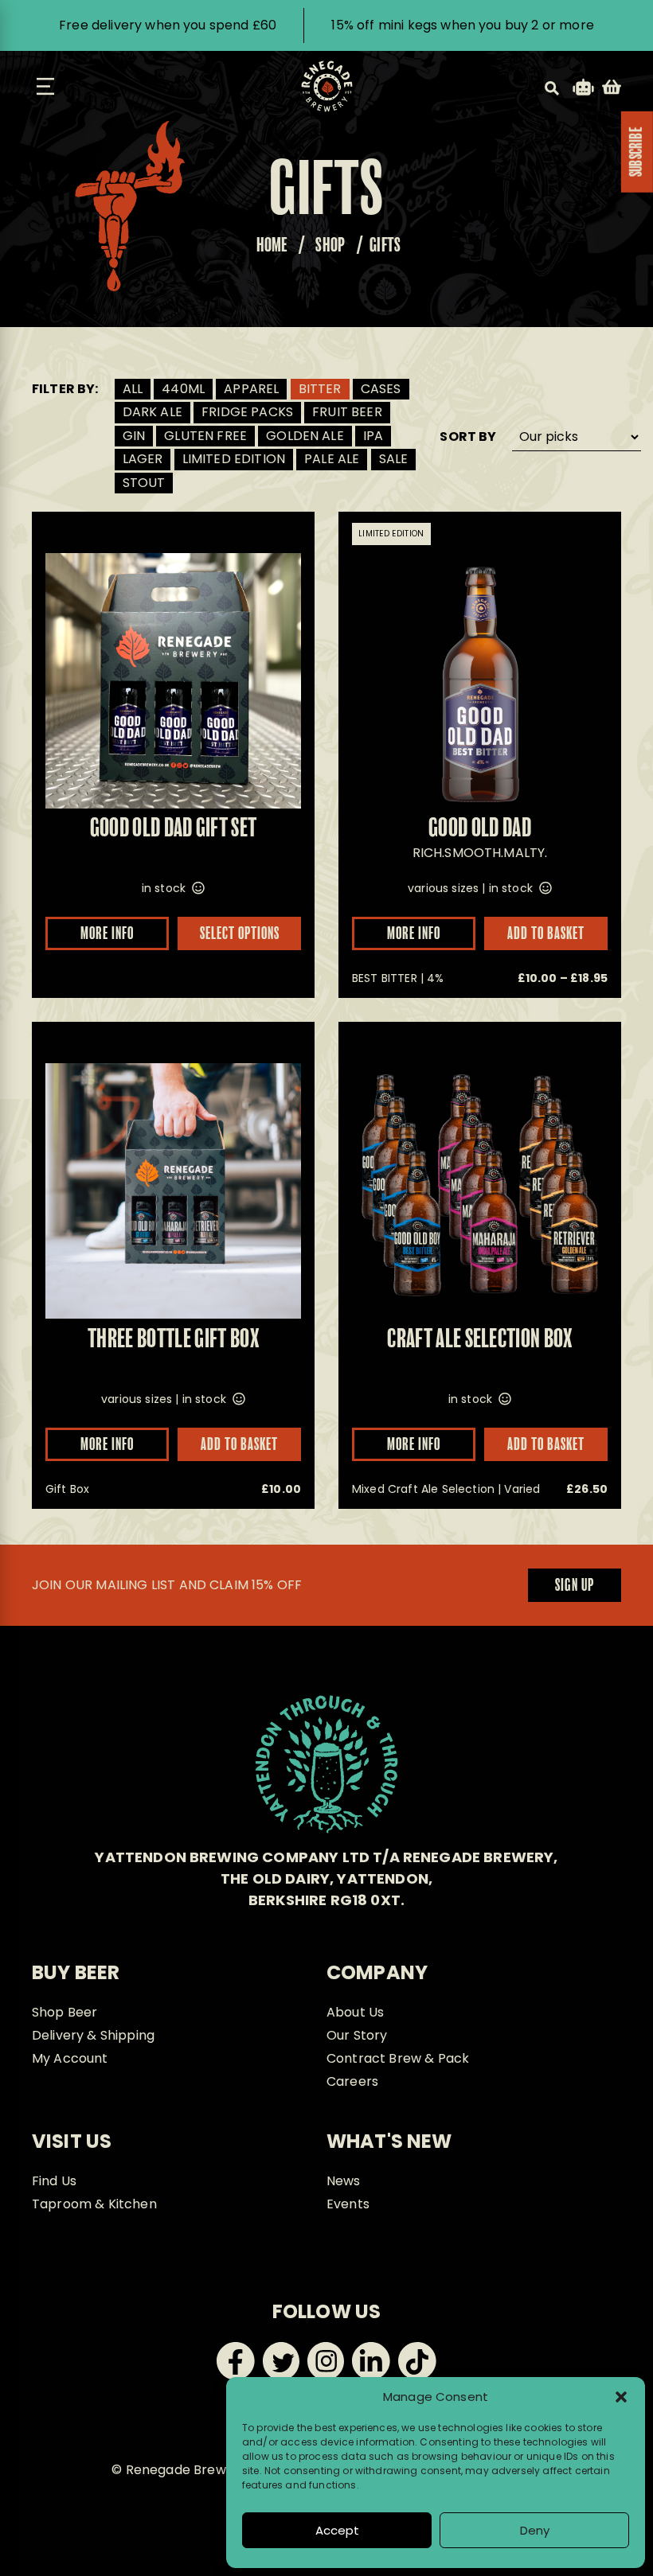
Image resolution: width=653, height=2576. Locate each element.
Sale (394, 459)
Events (348, 2204)
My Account (70, 2058)
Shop (330, 246)
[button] (621, 2397)
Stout (144, 483)
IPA (373, 436)
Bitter (320, 389)
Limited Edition (234, 459)
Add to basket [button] (546, 1445)
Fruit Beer (347, 412)
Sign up (575, 1586)
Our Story (357, 2035)
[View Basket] (612, 90)
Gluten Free (205, 436)
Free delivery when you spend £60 (168, 25)
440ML (183, 389)
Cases (381, 389)
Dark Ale (152, 412)
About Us (355, 2012)
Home (272, 246)
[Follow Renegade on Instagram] (326, 2376)
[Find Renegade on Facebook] (236, 2376)
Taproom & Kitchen (94, 2204)
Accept (337, 2530)
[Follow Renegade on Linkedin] (371, 2376)
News (344, 2181)
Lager (143, 459)
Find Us (54, 2181)
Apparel (251, 389)
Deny (535, 2530)
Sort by (468, 437)
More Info (107, 934)
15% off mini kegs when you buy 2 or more (462, 25)
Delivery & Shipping (93, 2035)
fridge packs (247, 412)
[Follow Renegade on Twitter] (281, 2376)
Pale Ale (332, 459)
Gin (134, 436)
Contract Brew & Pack (398, 2058)
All (133, 389)
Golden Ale (305, 436)
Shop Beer (65, 2012)
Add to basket (546, 934)
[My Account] (583, 90)
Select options (240, 934)
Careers (352, 2081)
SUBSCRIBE (637, 152)
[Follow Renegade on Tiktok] (417, 2376)
